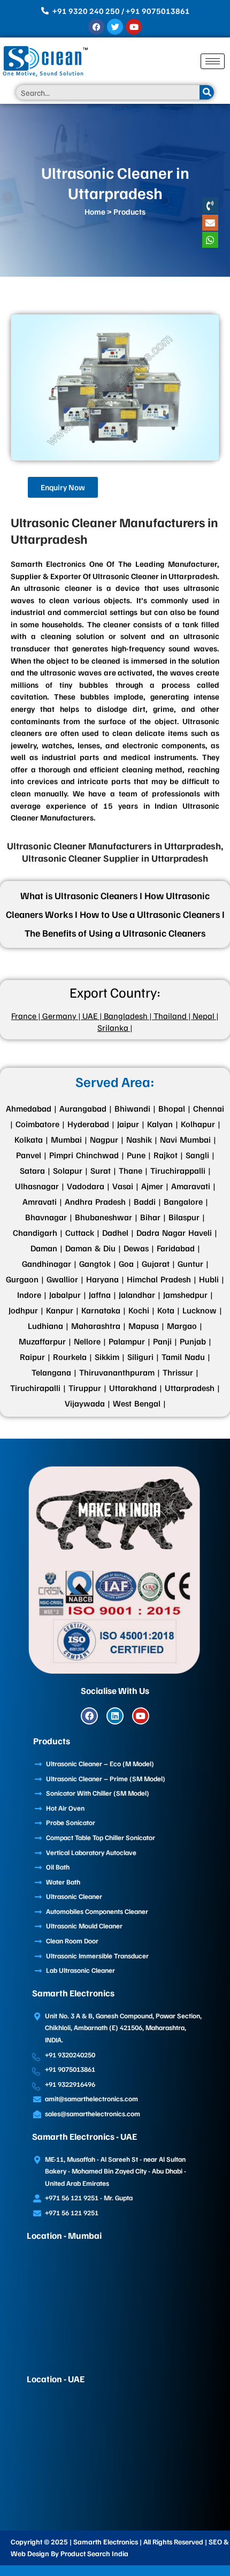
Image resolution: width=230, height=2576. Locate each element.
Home (95, 211)
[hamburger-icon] (213, 61)
